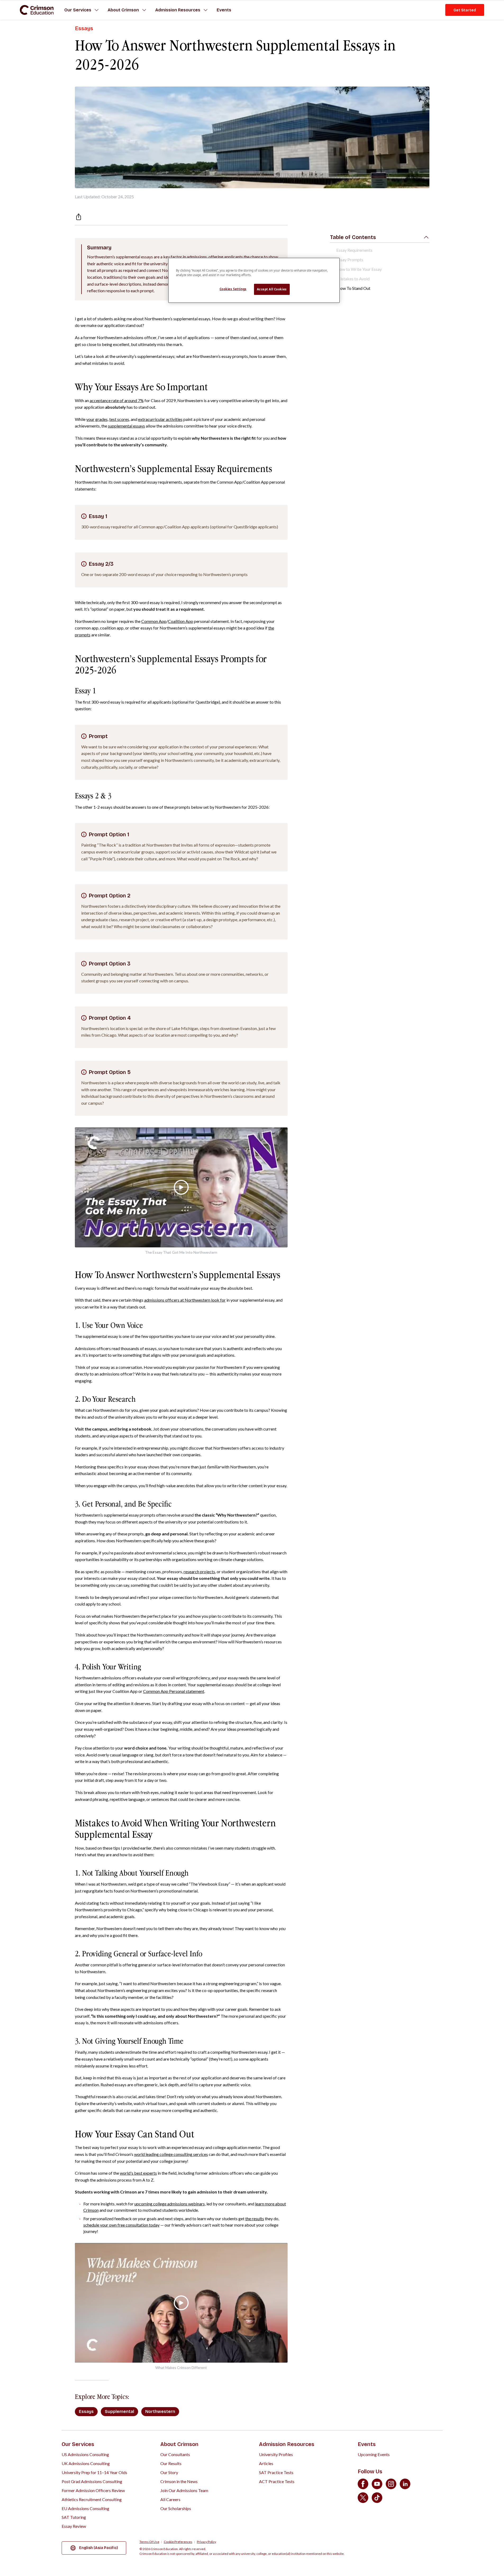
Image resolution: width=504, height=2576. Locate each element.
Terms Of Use (149, 2542)
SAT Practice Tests (276, 2472)
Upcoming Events (374, 2454)
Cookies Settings (233, 289)
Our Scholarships (176, 2508)
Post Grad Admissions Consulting (92, 2481)
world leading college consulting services (171, 2154)
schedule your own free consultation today (121, 2225)
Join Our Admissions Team (184, 2490)
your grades (97, 419)
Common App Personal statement (174, 1691)
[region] (254, 280)
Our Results (171, 2463)
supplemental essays (126, 426)
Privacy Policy (206, 2542)
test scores (119, 419)
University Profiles (276, 2454)
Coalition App (181, 621)
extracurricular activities (160, 419)
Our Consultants (175, 2454)
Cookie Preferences (178, 2542)
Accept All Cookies (272, 289)
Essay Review (74, 2526)
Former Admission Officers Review (93, 2490)
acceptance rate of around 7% (117, 400)
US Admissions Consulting (85, 2454)
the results (255, 2218)
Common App (154, 621)
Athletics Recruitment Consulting (92, 2499)
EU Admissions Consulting (85, 2508)
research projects (199, 1572)
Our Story (169, 2472)
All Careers (170, 2499)
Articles (266, 2463)
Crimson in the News (179, 2481)
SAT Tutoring (74, 2517)
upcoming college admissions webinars (170, 2204)
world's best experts (138, 2173)
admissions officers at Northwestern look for (185, 1300)
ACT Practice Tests (277, 2481)
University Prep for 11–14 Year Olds (94, 2472)
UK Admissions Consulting (86, 2463)
